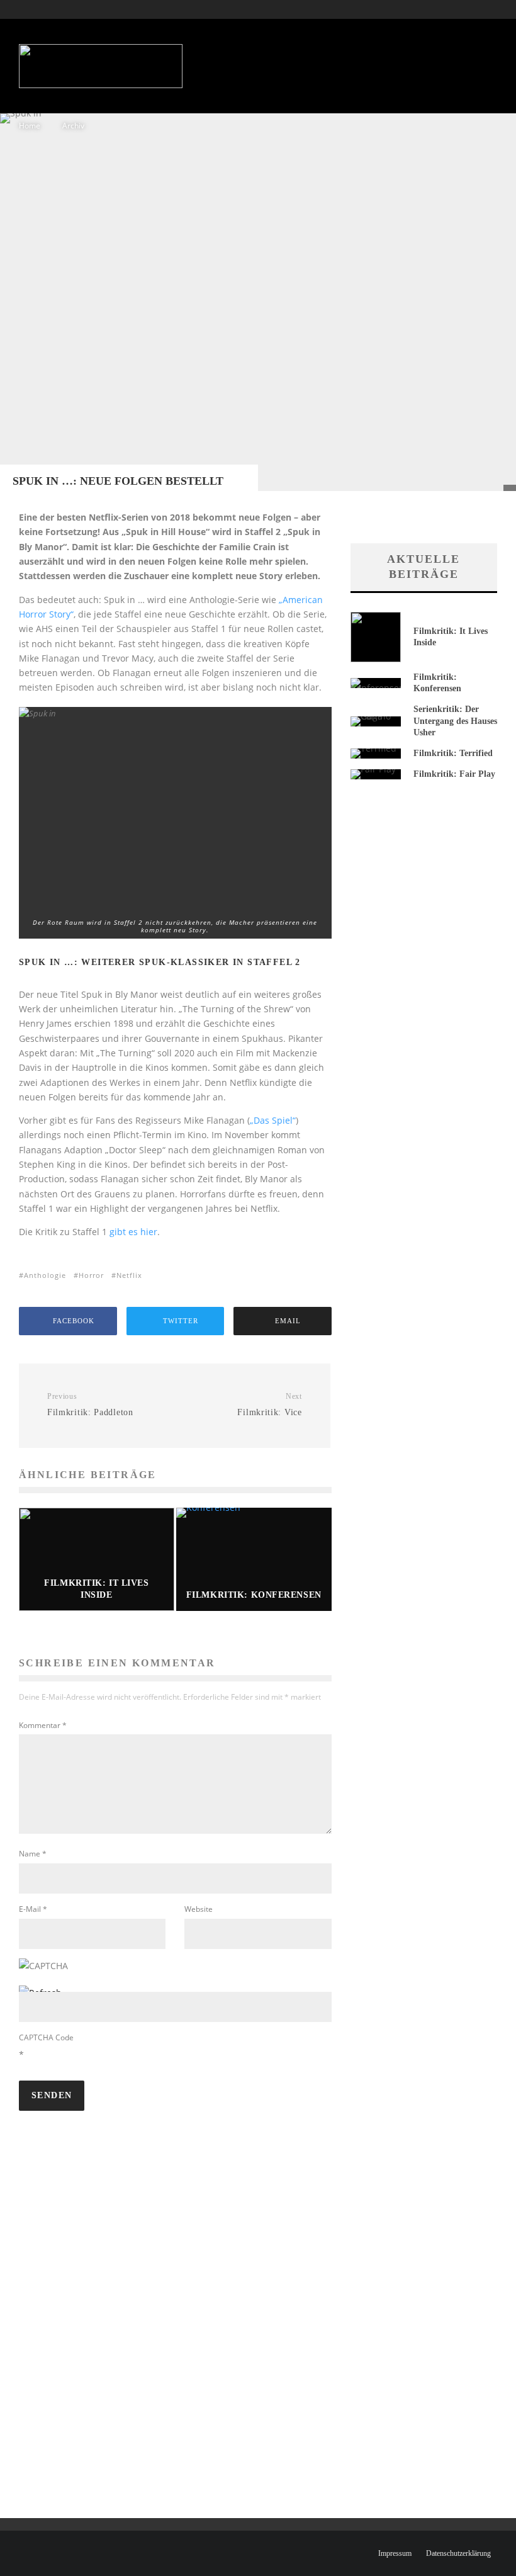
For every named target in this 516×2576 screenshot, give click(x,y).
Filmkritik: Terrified (453, 753)
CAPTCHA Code (46, 2037)
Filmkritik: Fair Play (454, 774)
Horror (91, 1275)
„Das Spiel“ (273, 1120)
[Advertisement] (307, 60)
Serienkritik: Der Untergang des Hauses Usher (455, 720)
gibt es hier (133, 1232)
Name (33, 1854)
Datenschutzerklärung (458, 2553)
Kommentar (43, 1725)
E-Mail (33, 1909)
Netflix (129, 1275)
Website (199, 1909)
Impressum (395, 2553)
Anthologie (45, 1275)
